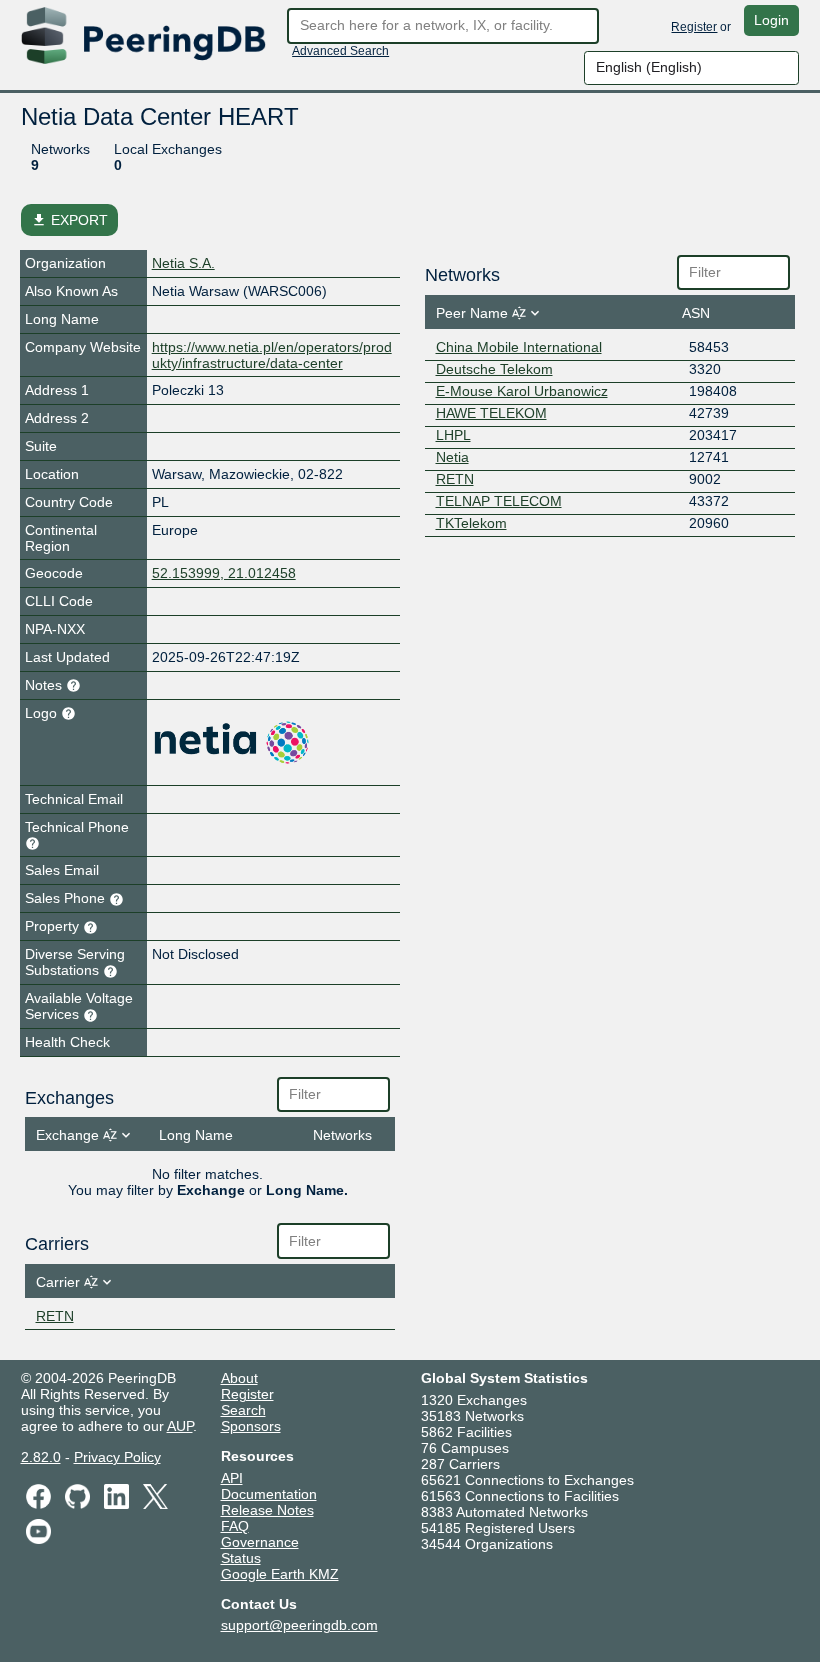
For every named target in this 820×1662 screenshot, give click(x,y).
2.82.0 (41, 1457)
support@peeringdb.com (299, 1625)
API (232, 1478)
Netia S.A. (183, 263)
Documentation (269, 1494)
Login (771, 20)
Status (241, 1558)
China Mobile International (519, 347)
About (239, 1378)
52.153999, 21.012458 (224, 573)
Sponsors (251, 1426)
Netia (452, 457)
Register (694, 27)
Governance (260, 1542)
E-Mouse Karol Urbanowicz (522, 391)
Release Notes (267, 1510)
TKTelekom (471, 523)
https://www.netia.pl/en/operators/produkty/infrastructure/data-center (272, 355)
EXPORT (69, 220)
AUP (180, 1426)
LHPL (453, 435)
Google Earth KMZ (280, 1574)
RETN (55, 1316)
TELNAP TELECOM (499, 501)
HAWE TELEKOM (491, 413)
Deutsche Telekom (494, 369)
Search (243, 1410)
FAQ (235, 1526)
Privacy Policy (117, 1457)
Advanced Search (340, 51)
